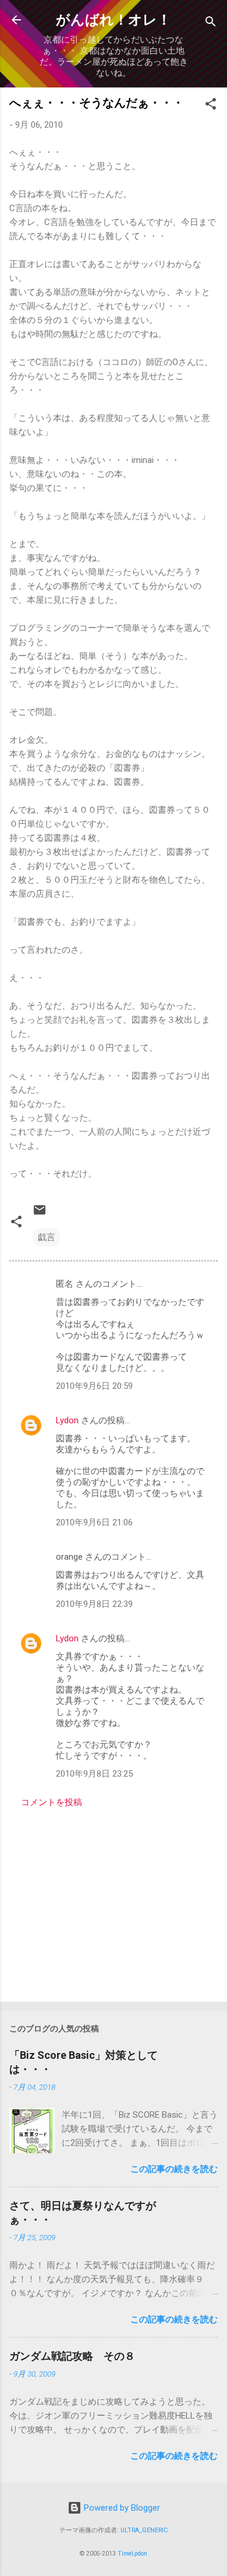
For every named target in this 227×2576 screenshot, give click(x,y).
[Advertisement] (114, 1901)
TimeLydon (132, 2554)
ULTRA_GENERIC (144, 2530)
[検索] (211, 24)
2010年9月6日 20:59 (94, 1386)
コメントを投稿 (52, 1802)
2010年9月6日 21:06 (94, 1522)
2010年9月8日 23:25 (94, 1774)
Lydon (67, 1420)
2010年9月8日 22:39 (94, 1604)
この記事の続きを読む (174, 2169)
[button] (211, 106)
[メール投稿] (40, 1214)
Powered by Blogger (121, 2508)
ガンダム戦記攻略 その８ (72, 2356)
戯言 (47, 1237)
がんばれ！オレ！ (114, 20)
